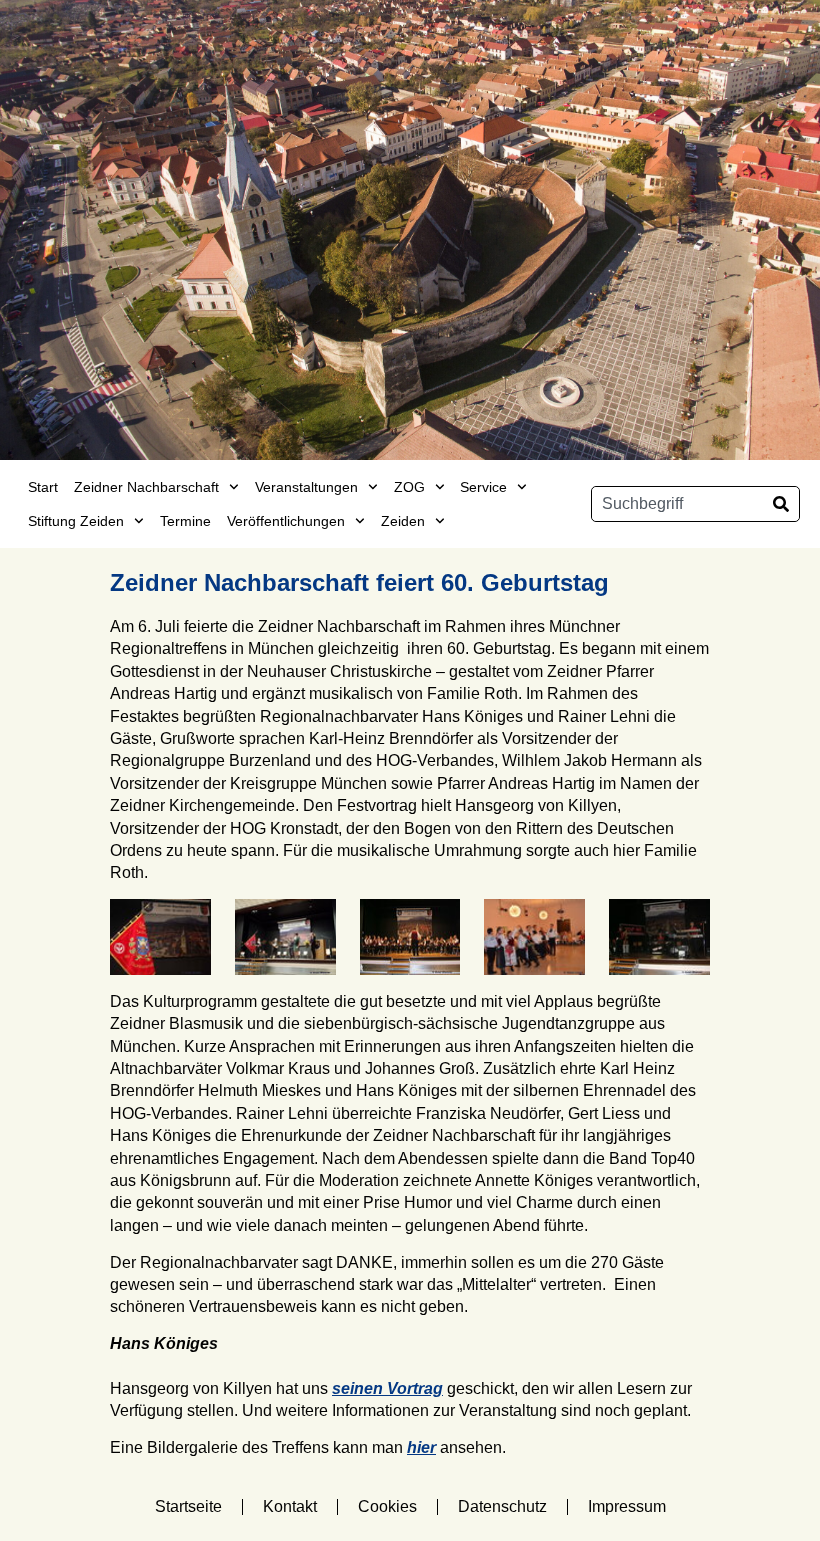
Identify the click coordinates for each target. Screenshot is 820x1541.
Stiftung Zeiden (76, 521)
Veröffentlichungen (286, 521)
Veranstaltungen (306, 487)
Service (483, 487)
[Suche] (781, 504)
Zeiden (403, 521)
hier (421, 1447)
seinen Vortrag (387, 1388)
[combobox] (677, 504)
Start (43, 487)
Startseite (188, 1506)
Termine (185, 521)
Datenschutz (502, 1506)
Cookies (387, 1506)
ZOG (409, 487)
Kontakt (290, 1506)
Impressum (627, 1506)
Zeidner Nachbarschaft (146, 487)
